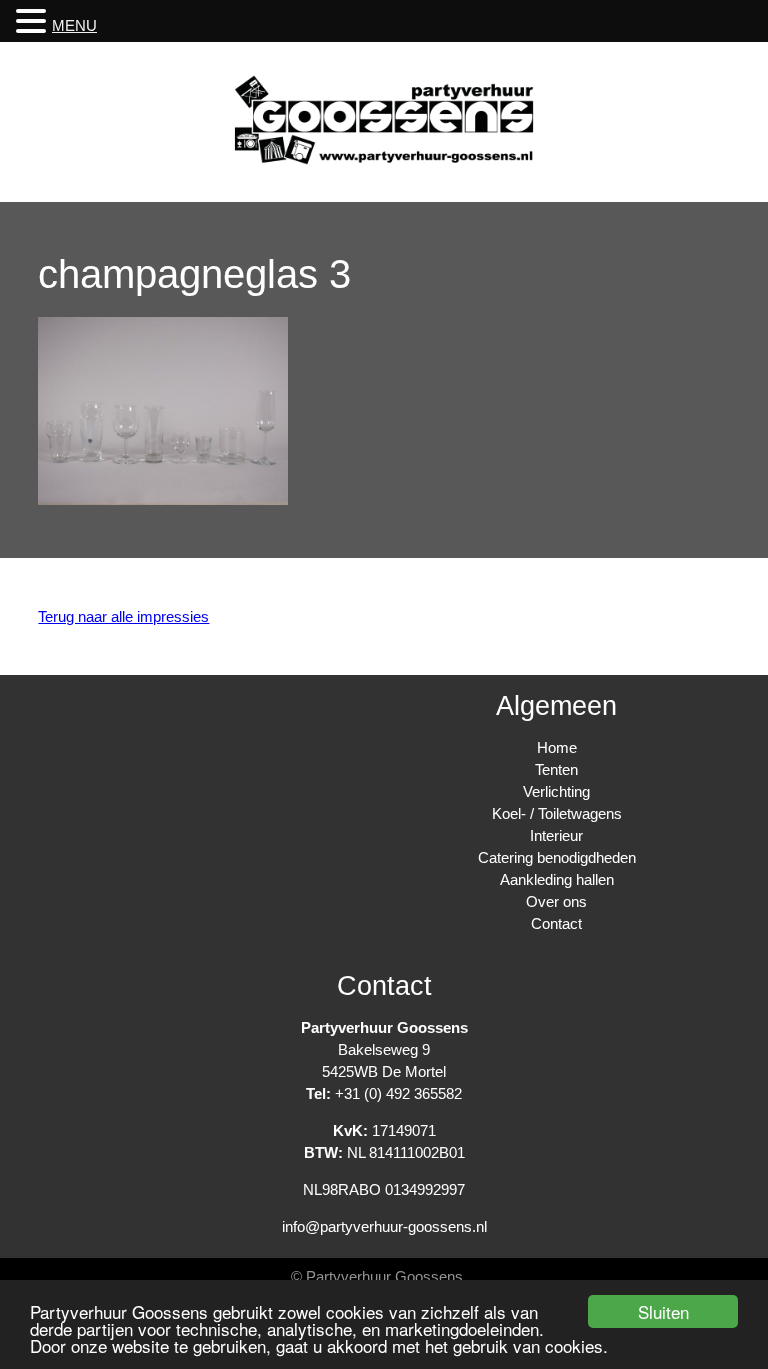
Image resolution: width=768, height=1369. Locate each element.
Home (557, 747)
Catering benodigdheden (557, 857)
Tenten (556, 769)
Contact (556, 923)
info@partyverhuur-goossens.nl (384, 1226)
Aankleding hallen (557, 879)
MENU (74, 25)
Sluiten (663, 1311)
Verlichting (556, 791)
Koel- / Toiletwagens (557, 813)
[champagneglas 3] (163, 499)
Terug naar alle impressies (123, 616)
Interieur (556, 835)
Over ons (556, 901)
